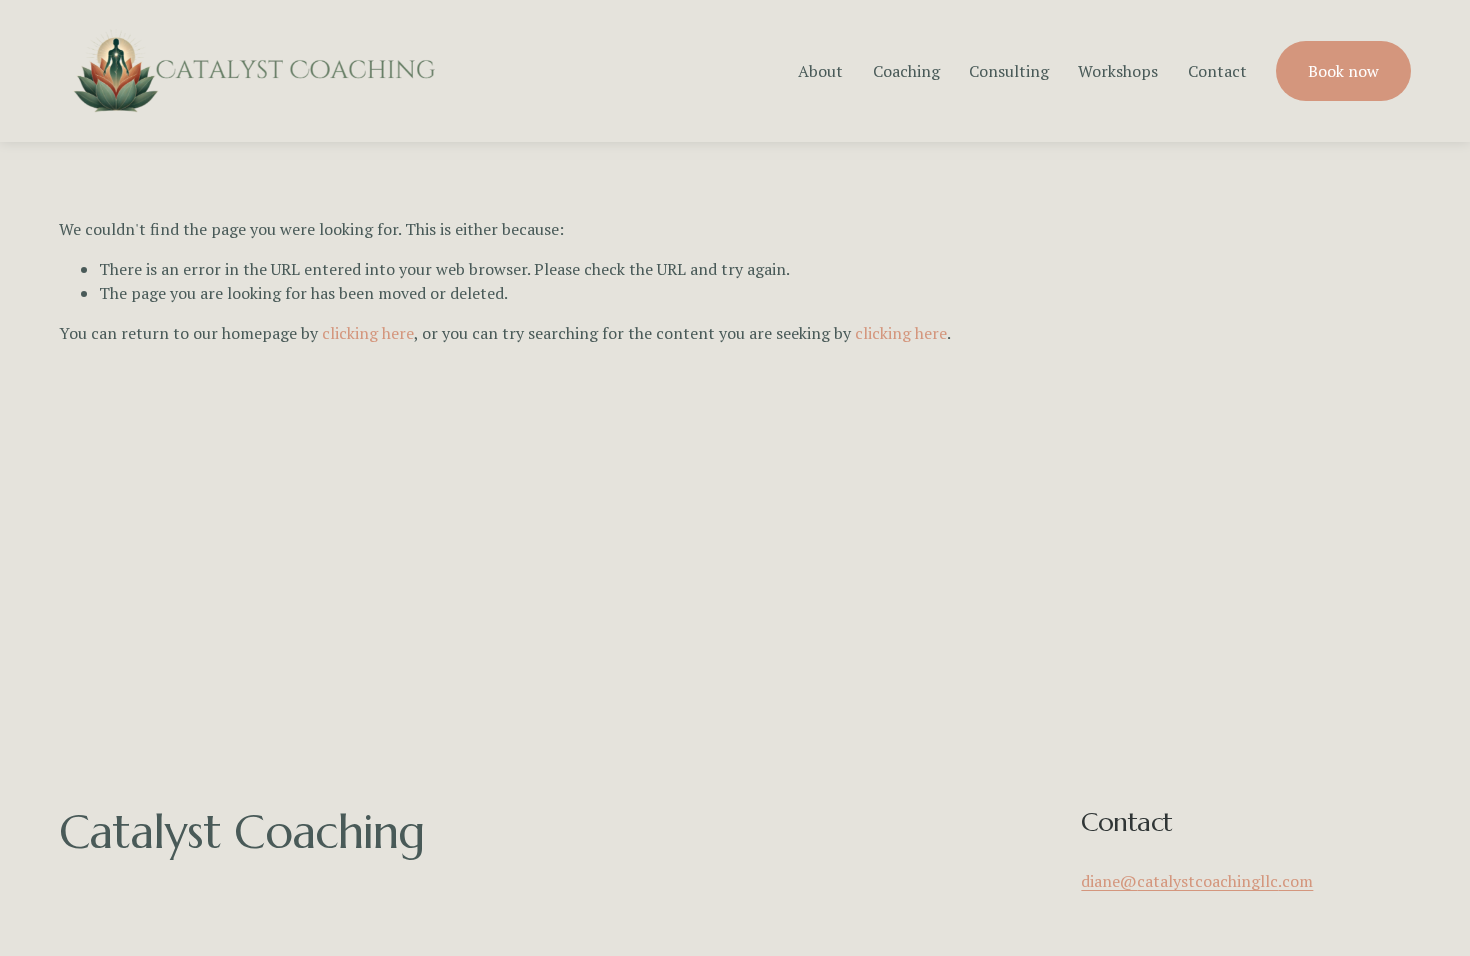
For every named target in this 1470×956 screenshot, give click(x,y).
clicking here (368, 333)
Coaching (906, 71)
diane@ (1109, 881)
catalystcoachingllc (1207, 881)
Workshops (1118, 71)
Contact (1217, 71)
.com (1295, 881)
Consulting (1009, 71)
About (820, 71)
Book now (1343, 71)
